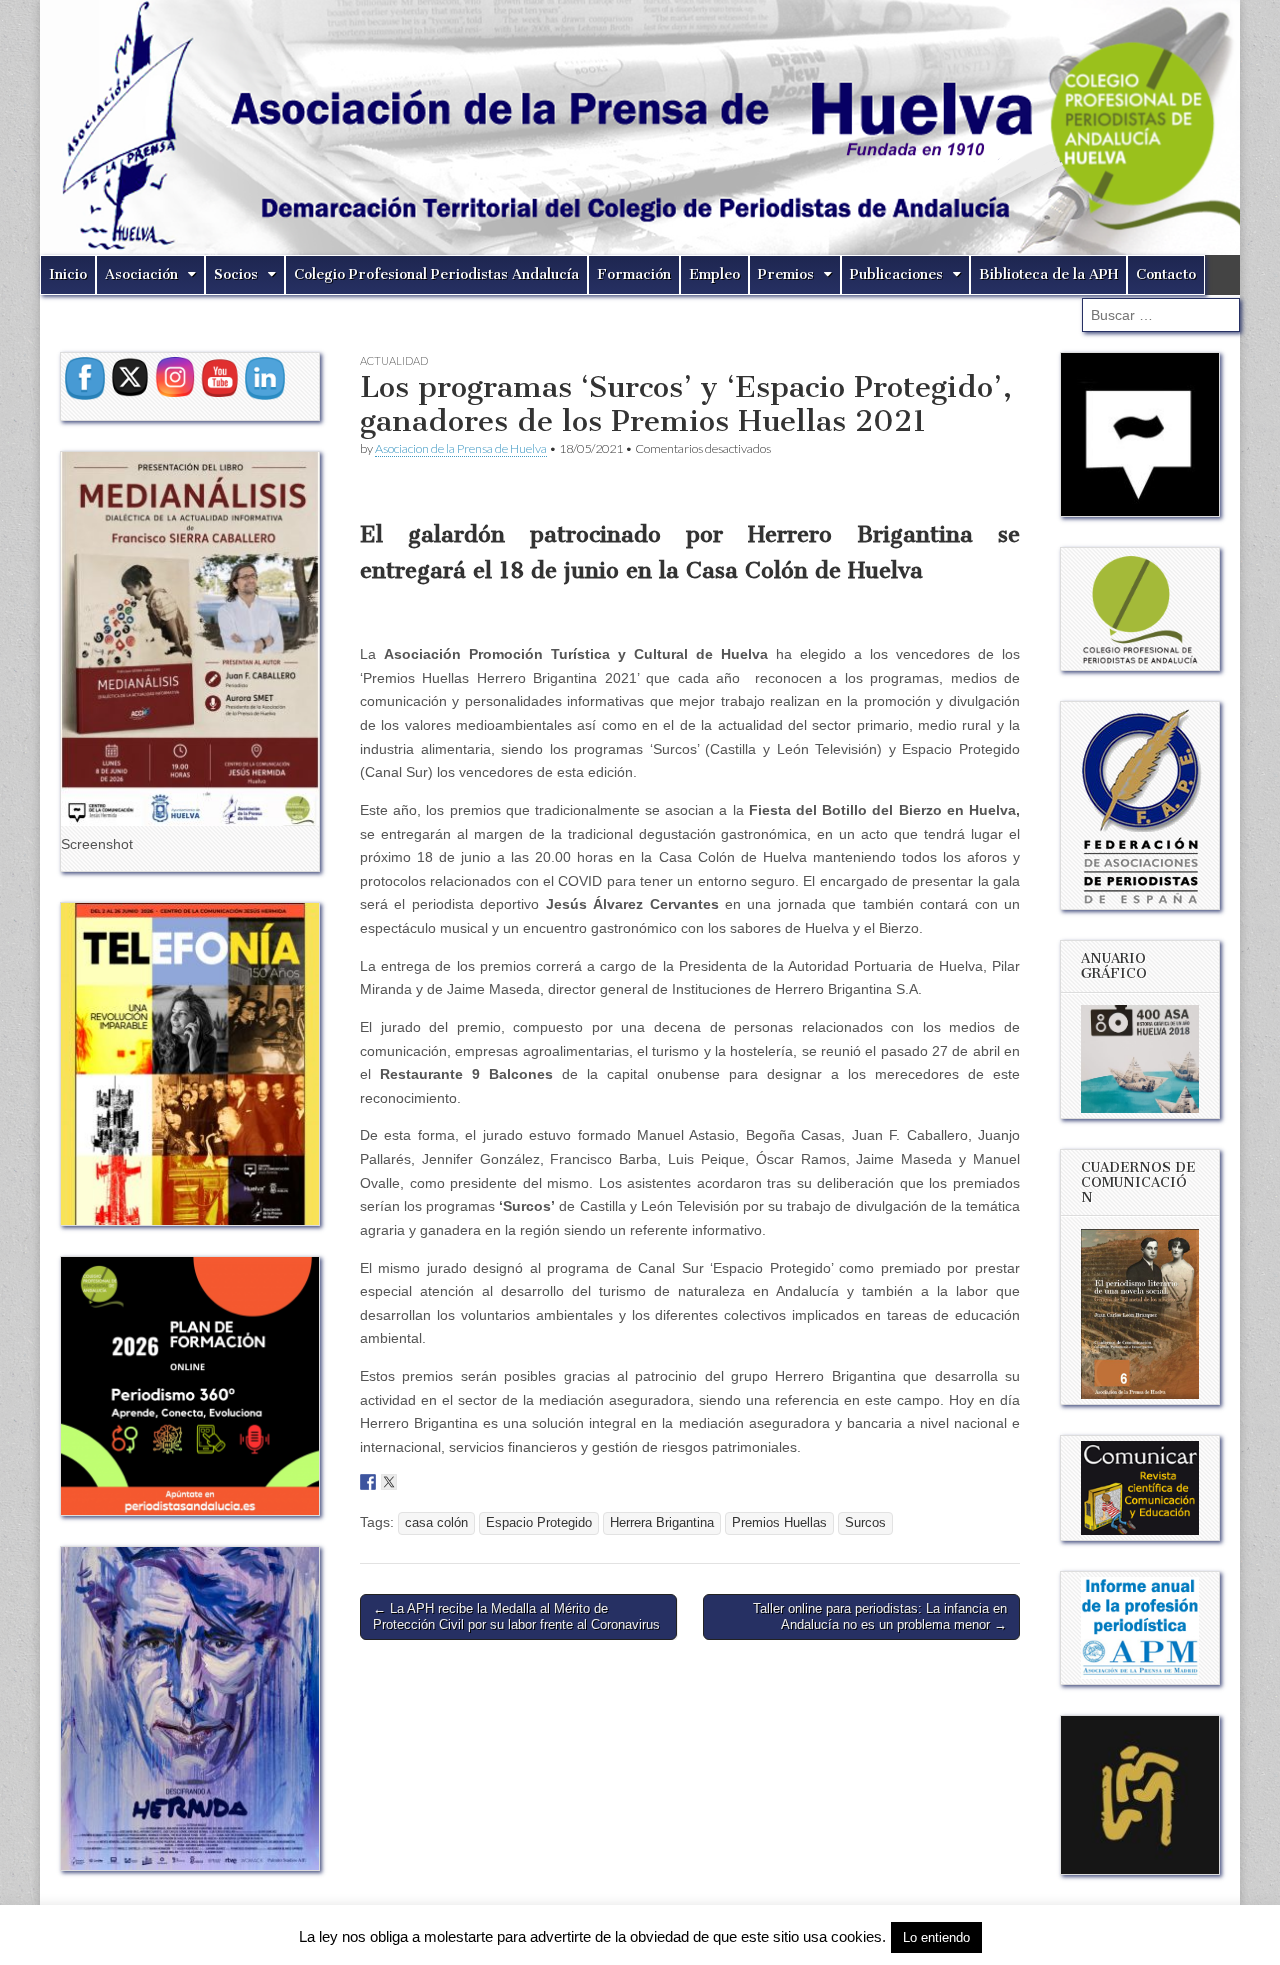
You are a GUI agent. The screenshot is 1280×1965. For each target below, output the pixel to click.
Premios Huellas (779, 1523)
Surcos (865, 1523)
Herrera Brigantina (662, 1523)
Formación (634, 274)
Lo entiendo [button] (936, 1937)
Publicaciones (896, 274)
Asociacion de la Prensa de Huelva (461, 448)
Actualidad (394, 360)
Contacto (1166, 274)
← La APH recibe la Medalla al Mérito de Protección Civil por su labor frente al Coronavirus (516, 1616)
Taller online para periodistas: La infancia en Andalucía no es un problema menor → (880, 1616)
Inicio (68, 274)
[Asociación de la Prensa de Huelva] (640, 127)
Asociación (141, 274)
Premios (786, 274)
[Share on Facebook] (368, 1482)
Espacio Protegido (539, 1523)
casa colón (436, 1523)
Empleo (714, 274)
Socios (236, 274)
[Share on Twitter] (389, 1482)
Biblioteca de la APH (1048, 274)
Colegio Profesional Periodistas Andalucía (436, 274)
